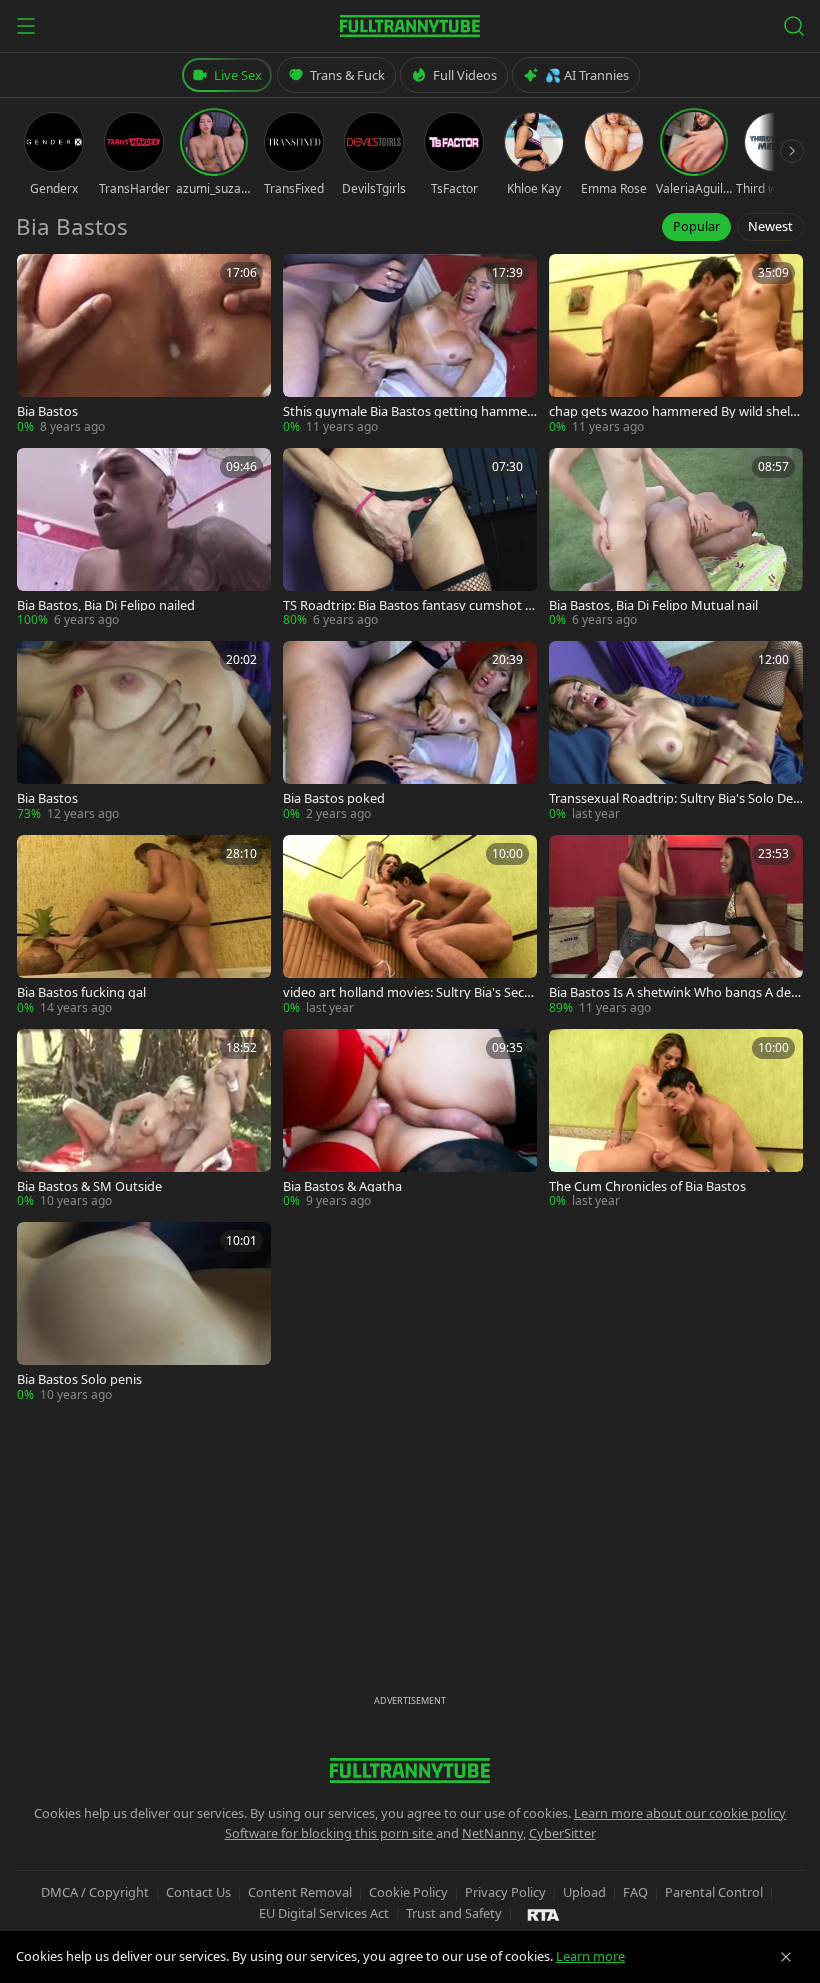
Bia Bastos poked (334, 798)
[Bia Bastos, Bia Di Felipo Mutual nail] (676, 539)
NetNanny (492, 1833)
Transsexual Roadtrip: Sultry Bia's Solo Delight (674, 798)
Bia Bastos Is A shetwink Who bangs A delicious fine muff (676, 992)
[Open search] (794, 26)
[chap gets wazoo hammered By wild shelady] (676, 345)
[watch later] (39, 276)
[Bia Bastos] (144, 345)
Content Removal (300, 1892)
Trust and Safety (454, 1913)
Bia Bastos (47, 411)
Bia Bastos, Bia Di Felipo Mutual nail (653, 605)
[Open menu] (26, 26)
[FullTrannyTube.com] (410, 26)
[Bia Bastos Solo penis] (144, 1313)
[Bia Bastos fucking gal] (144, 926)
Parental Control (714, 1892)
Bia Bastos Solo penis (79, 1379)
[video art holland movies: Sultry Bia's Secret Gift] (410, 926)
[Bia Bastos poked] (410, 732)
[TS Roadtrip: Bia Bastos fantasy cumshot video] (410, 539)
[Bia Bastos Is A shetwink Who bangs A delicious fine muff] (676, 926)
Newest (770, 226)
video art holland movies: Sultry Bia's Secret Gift (409, 992)
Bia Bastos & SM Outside (89, 1186)
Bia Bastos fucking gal (81, 992)
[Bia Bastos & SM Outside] (144, 1120)
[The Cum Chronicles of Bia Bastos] (676, 1120)
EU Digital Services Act (324, 1913)
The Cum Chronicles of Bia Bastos (647, 1186)
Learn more (590, 1956)
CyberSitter (562, 1833)
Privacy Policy (505, 1892)
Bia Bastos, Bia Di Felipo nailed (106, 605)
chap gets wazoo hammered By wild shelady (673, 411)
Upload (584, 1892)
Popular (696, 226)
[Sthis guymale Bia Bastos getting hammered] (410, 345)
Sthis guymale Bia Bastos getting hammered (407, 411)
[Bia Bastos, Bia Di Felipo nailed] (144, 539)
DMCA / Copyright (95, 1892)
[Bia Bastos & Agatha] (410, 1120)
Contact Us (198, 1892)
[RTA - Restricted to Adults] (543, 1914)
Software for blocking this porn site (330, 1833)
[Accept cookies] (786, 1957)
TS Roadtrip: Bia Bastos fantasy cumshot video (409, 605)
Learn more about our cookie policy (680, 1813)
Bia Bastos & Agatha (342, 1186)
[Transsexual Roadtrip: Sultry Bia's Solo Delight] (676, 732)
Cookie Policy (408, 1892)
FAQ (635, 1892)
